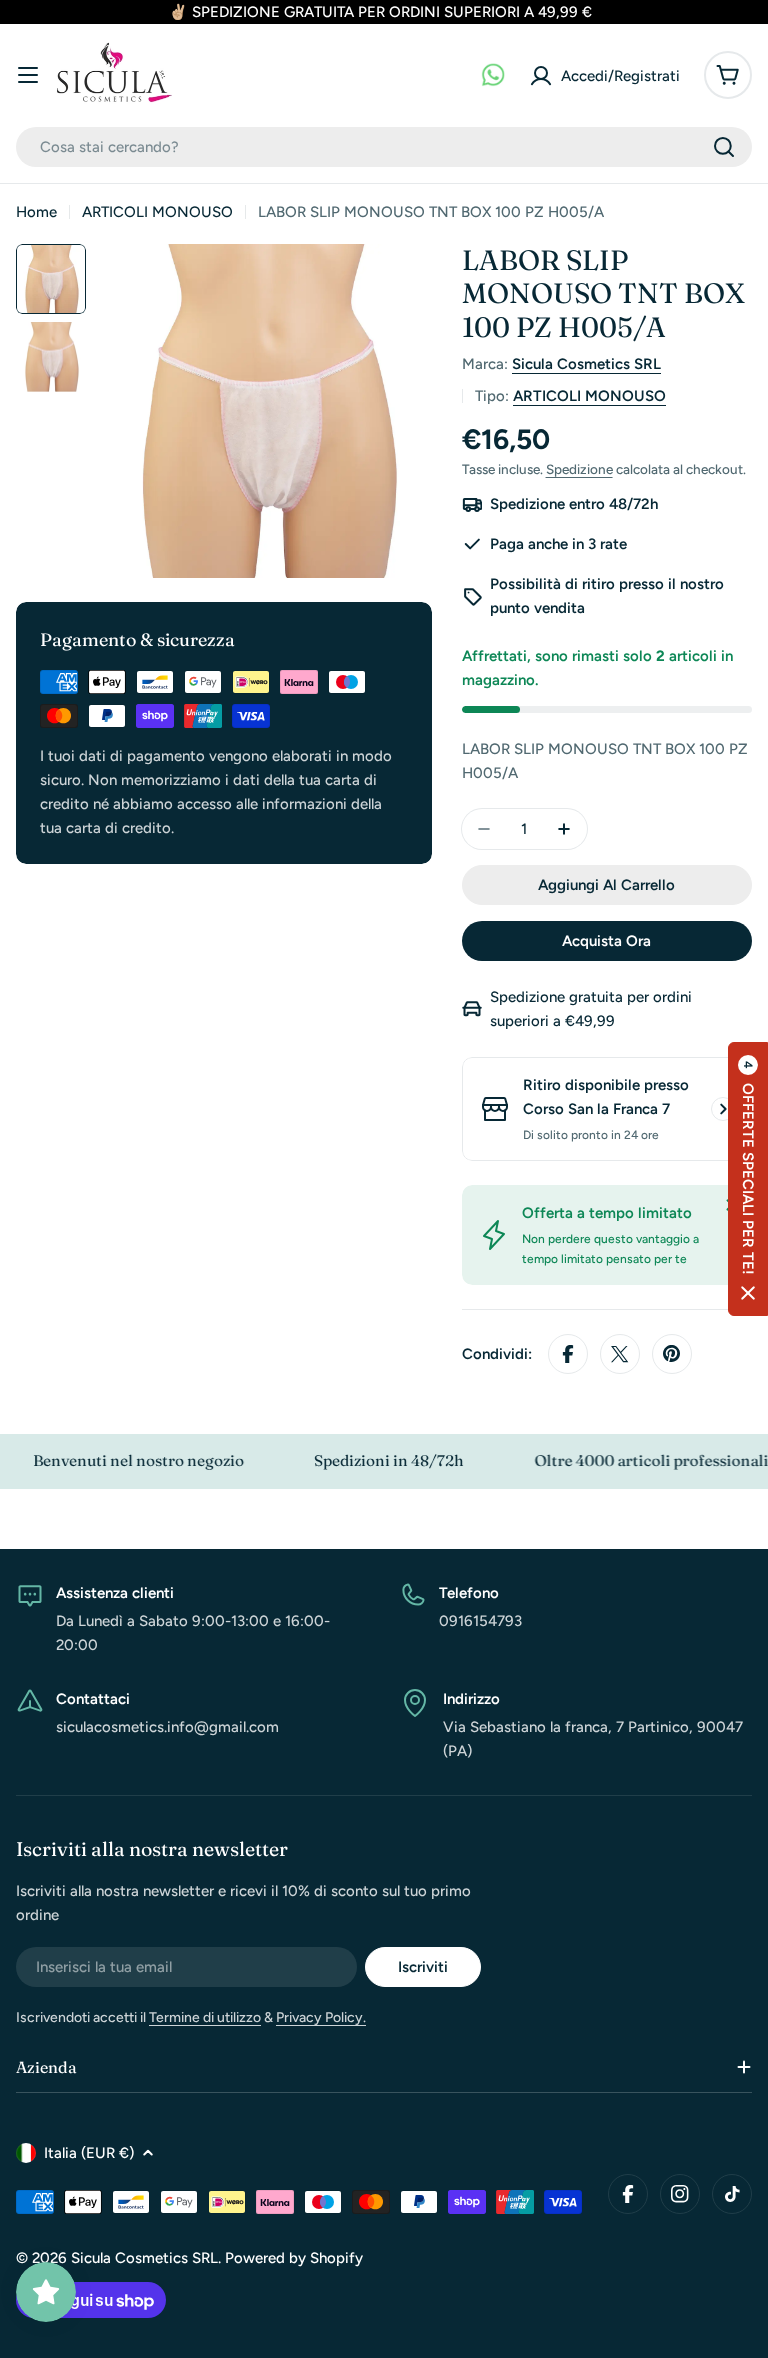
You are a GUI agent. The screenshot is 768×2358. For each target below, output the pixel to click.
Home (36, 212)
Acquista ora (606, 941)
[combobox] (384, 147)
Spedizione (579, 469)
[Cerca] (724, 147)
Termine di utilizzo (205, 2017)
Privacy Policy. (321, 2017)
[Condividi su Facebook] (568, 1354)
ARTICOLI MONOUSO (157, 212)
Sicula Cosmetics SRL (586, 364)
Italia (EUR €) (89, 2153)
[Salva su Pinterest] (672, 1354)
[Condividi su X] (620, 1354)
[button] (748, 1179)
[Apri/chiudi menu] (28, 75)
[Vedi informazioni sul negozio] (723, 1109)
